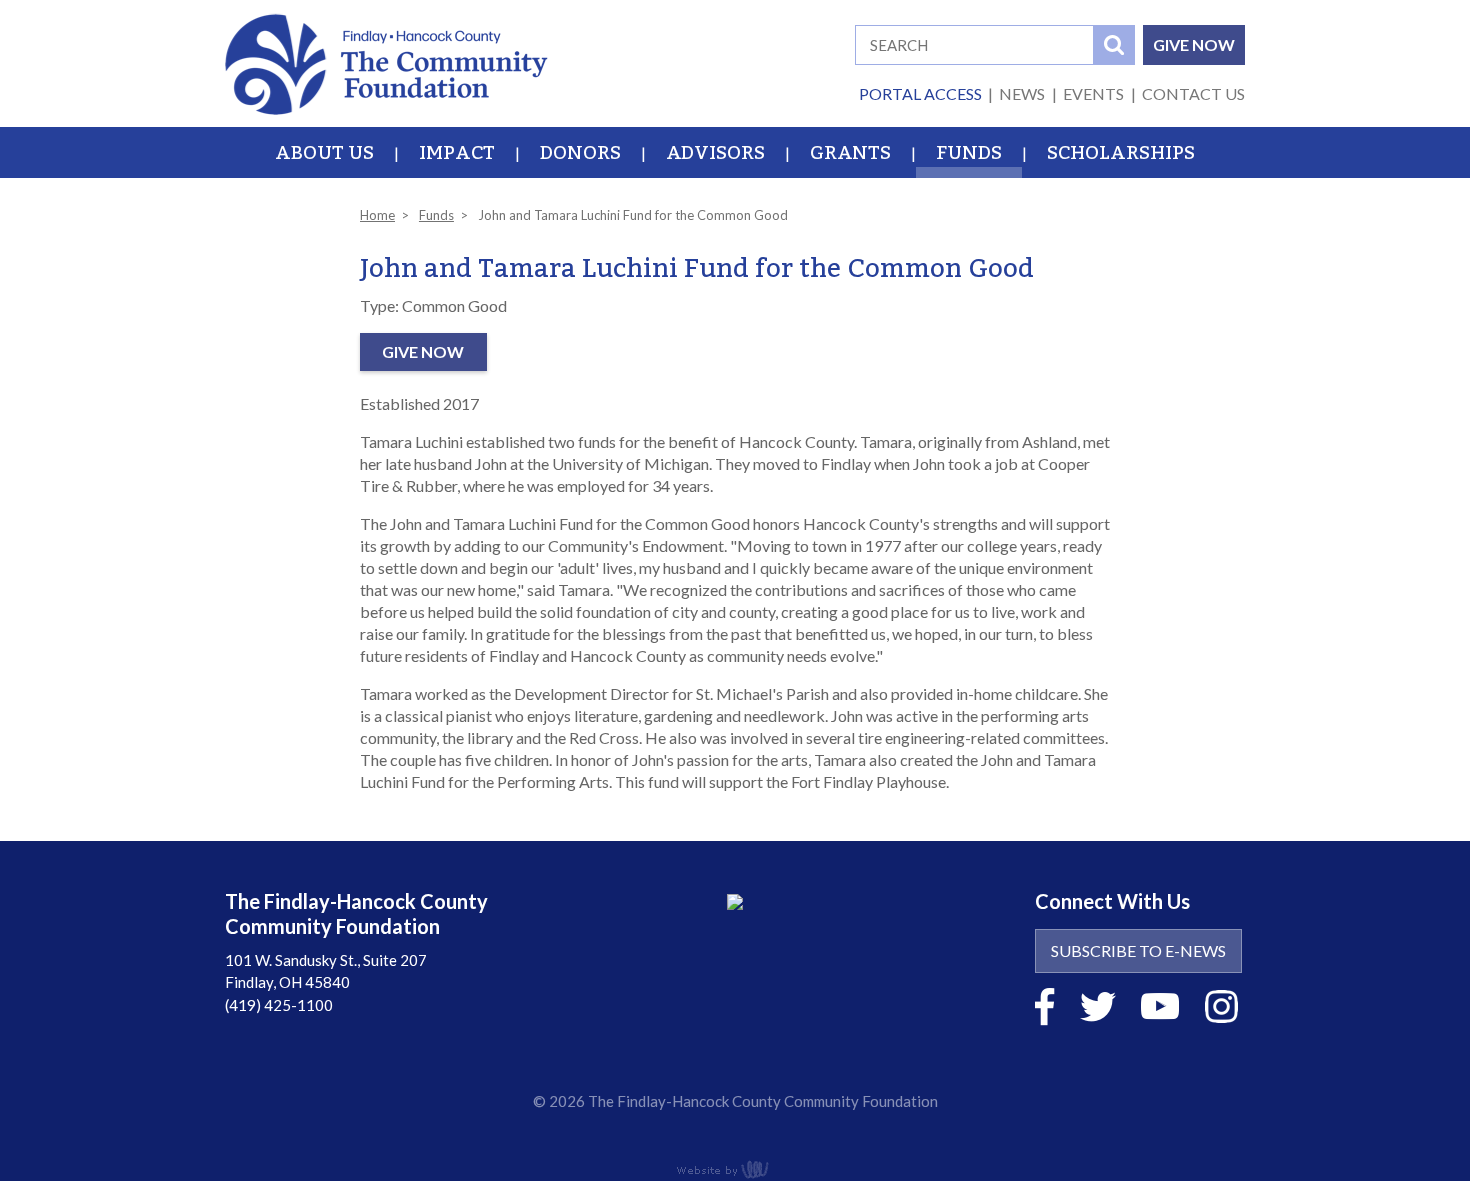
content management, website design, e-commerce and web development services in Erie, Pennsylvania (735, 1169)
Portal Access (920, 93)
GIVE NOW (1194, 44)
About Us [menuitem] (324, 153)
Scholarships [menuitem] (1121, 153)
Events (1093, 93)
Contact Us (1193, 93)
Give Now (423, 351)
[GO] (1114, 45)
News (1022, 93)
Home (377, 215)
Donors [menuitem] (580, 153)
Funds (436, 215)
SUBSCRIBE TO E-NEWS (1138, 950)
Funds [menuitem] (969, 153)
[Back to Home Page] (386, 61)
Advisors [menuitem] (715, 153)
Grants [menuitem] (850, 153)
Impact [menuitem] (457, 153)
